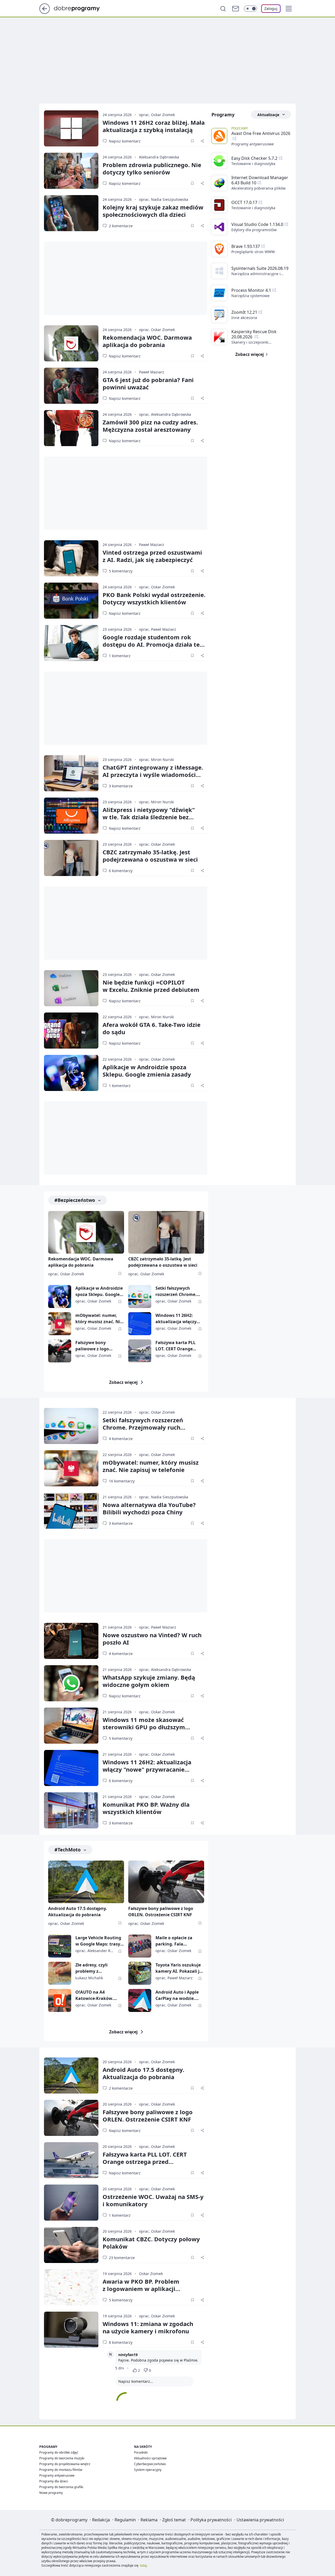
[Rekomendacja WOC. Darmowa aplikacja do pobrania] (71, 343)
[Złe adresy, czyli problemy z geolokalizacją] (60, 1973)
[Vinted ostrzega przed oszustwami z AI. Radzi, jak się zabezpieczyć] (71, 558)
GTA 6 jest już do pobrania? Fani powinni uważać (148, 383)
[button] (289, 9)
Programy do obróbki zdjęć (59, 2452)
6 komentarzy (121, 871)
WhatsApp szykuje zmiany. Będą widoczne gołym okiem (149, 1681)
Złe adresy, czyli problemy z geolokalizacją (91, 1968)
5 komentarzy (121, 571)
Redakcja (101, 2520)
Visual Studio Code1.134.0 (257, 224)
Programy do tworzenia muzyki (62, 2458)
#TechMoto (68, 1850)
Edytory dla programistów (254, 230)
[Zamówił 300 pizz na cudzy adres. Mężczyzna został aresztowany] (71, 428)
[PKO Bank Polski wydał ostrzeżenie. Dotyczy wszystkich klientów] (71, 601)
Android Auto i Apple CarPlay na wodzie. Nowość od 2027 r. (177, 1995)
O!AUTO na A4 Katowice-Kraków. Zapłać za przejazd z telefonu (96, 1995)
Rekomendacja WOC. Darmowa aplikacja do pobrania (147, 341)
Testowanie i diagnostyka (253, 164)
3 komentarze (121, 786)
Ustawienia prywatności (260, 2520)
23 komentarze (122, 2258)
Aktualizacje (268, 115)
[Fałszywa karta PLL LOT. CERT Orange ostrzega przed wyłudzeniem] (140, 1351)
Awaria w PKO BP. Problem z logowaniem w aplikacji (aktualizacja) (141, 2289)
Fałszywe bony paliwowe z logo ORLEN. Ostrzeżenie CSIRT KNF (96, 1346)
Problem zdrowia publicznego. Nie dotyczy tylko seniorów (152, 168)
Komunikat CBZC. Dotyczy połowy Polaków (151, 2243)
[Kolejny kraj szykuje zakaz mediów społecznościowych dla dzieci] (71, 213)
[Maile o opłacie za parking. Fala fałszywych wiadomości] (140, 1946)
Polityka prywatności (211, 2520)
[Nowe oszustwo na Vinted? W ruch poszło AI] (71, 1641)
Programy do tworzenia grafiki (61, 2487)
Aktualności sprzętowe (150, 2458)
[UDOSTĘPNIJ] (202, 141)
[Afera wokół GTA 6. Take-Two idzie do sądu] (71, 1031)
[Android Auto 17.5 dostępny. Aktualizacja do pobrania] (86, 1882)
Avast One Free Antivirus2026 (261, 133)
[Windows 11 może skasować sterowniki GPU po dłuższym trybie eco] (71, 1726)
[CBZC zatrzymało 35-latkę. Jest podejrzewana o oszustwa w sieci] (71, 858)
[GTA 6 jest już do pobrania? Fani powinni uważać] (71, 386)
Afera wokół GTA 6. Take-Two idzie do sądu (152, 1028)
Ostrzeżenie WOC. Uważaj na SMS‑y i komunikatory (153, 2200)
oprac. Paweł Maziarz (158, 629)
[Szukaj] (223, 9)
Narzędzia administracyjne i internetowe (256, 274)
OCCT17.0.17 (244, 202)
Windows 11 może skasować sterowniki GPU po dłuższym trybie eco (144, 1727)
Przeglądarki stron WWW (253, 252)
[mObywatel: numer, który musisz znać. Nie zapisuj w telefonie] (60, 1324)
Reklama (149, 2520)
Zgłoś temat (174, 2520)
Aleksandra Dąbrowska (159, 157)
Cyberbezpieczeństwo (150, 2464)
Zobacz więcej (123, 1382)
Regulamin (125, 2520)
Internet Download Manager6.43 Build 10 (260, 180)
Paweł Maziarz (152, 372)
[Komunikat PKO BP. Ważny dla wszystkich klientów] (71, 1810)
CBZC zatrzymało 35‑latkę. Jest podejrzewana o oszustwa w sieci (150, 856)
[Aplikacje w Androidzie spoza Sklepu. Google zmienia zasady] (71, 1073)
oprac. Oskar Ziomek (157, 115)
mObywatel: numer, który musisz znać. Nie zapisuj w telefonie (99, 1319)
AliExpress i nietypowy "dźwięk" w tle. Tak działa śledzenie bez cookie (149, 817)
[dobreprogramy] (81, 8)
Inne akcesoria (244, 318)
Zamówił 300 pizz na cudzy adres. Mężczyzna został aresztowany (150, 426)
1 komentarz (120, 656)
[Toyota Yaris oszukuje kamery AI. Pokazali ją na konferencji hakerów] (140, 1973)
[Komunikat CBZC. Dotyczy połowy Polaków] (71, 2245)
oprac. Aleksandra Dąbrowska (165, 414)
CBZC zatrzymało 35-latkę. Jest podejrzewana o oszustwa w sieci (163, 1262)
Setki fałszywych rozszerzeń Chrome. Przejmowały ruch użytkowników (176, 1291)
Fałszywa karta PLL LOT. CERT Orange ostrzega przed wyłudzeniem (175, 1346)
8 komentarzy (121, 2342)
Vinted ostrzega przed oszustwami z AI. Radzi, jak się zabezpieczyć (152, 556)
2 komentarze (121, 226)
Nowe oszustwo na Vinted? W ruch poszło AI (152, 1639)
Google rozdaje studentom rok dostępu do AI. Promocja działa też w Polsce (153, 644)
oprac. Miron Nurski (157, 760)
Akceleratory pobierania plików (258, 188)
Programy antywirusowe (253, 144)
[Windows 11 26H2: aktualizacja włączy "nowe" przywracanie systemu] (140, 1324)
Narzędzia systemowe (250, 296)
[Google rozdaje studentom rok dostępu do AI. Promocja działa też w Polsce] (71, 643)
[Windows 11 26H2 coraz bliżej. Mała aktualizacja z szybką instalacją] (71, 128)
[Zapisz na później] (192, 141)
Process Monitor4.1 (251, 290)
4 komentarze (121, 1439)
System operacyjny (148, 2470)
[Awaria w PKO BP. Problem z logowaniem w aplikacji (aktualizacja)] (71, 2287)
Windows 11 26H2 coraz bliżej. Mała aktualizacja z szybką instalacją (154, 126)
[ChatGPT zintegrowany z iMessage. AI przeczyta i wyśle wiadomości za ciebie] (71, 773)
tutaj (143, 2565)
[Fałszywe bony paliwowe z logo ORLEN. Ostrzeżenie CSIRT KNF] (60, 1351)
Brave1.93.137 (246, 246)
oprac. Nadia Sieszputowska (164, 199)
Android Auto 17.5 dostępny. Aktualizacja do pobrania (78, 1912)
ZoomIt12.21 (244, 312)
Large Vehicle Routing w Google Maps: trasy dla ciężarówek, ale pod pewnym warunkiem (100, 1941)
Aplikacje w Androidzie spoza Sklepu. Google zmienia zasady (147, 1071)
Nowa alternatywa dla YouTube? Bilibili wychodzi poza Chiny (149, 1508)
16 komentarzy (122, 1481)
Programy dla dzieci (54, 2481)
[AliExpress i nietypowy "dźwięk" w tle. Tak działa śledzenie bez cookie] (71, 816)
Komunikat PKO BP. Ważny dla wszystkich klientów (146, 1808)
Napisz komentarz (125, 141)
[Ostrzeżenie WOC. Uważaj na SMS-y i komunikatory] (71, 2203)
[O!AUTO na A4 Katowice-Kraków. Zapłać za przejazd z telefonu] (60, 2000)
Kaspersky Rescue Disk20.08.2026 (254, 334)
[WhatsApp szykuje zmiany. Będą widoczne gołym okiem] (71, 1683)
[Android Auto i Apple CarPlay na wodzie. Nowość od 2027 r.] (140, 2000)
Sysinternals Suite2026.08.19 (260, 268)
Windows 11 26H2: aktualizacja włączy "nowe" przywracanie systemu (178, 1319)
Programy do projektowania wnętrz (65, 2464)
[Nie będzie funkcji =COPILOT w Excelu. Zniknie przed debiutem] (71, 988)
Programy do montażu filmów (61, 2470)
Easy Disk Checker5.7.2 (254, 158)
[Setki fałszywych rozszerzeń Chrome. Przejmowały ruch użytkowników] (140, 1296)
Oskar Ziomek (151, 2274)
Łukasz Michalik (89, 1978)
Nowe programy (51, 2493)
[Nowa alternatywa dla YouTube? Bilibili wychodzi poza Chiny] (71, 1511)
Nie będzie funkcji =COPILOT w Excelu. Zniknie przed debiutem (151, 986)
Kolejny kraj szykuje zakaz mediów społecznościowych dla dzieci (153, 211)
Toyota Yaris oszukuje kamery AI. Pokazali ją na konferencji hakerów (179, 1968)
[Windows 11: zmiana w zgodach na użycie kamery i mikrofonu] (71, 2330)
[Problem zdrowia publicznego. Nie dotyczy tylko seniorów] (71, 171)
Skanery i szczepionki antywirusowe (250, 342)
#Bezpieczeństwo (75, 1200)
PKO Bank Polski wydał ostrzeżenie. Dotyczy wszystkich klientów (154, 598)
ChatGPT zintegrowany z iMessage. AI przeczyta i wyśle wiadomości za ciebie (153, 775)
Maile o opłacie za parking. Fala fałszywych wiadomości (174, 1941)
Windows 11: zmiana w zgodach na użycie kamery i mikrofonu (148, 2327)
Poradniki (141, 2452)
